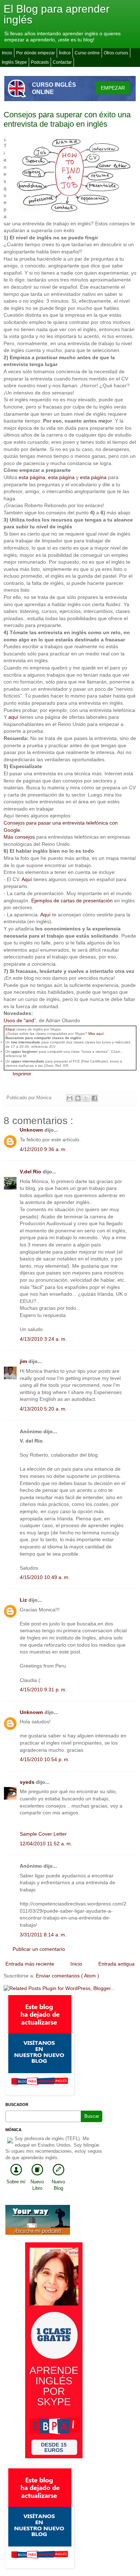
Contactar (62, 62)
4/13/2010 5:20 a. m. (43, 1409)
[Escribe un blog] (78, 1098)
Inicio (7, 53)
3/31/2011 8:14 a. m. (43, 1935)
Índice (65, 53)
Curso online (87, 53)
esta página (32, 477)
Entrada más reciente (30, 1964)
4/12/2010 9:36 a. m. (43, 1149)
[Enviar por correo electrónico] (70, 1098)
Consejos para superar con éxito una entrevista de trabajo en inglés (67, 119)
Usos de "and (19, 1020)
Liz (24, 1600)
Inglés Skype (14, 62)
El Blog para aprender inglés (57, 14)
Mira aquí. (97, 1034)
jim (24, 1361)
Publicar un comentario (39, 1949)
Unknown (32, 1130)
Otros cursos (116, 53)
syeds (28, 1782)
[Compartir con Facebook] (94, 1098)
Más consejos (20, 837)
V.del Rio (31, 1172)
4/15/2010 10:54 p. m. (45, 1759)
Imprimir (22, 1074)
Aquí (27, 879)
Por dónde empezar (36, 53)
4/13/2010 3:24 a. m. (43, 1339)
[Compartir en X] (86, 1098)
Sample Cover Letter (43, 1834)
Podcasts (40, 62)
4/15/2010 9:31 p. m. (43, 1689)
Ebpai (10, 1029)
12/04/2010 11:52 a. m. (46, 1844)
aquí (13, 717)
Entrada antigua (116, 1964)
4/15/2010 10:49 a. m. (45, 1577)
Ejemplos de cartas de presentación (73, 901)
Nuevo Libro (37, 2185)
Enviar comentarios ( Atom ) (67, 1976)
